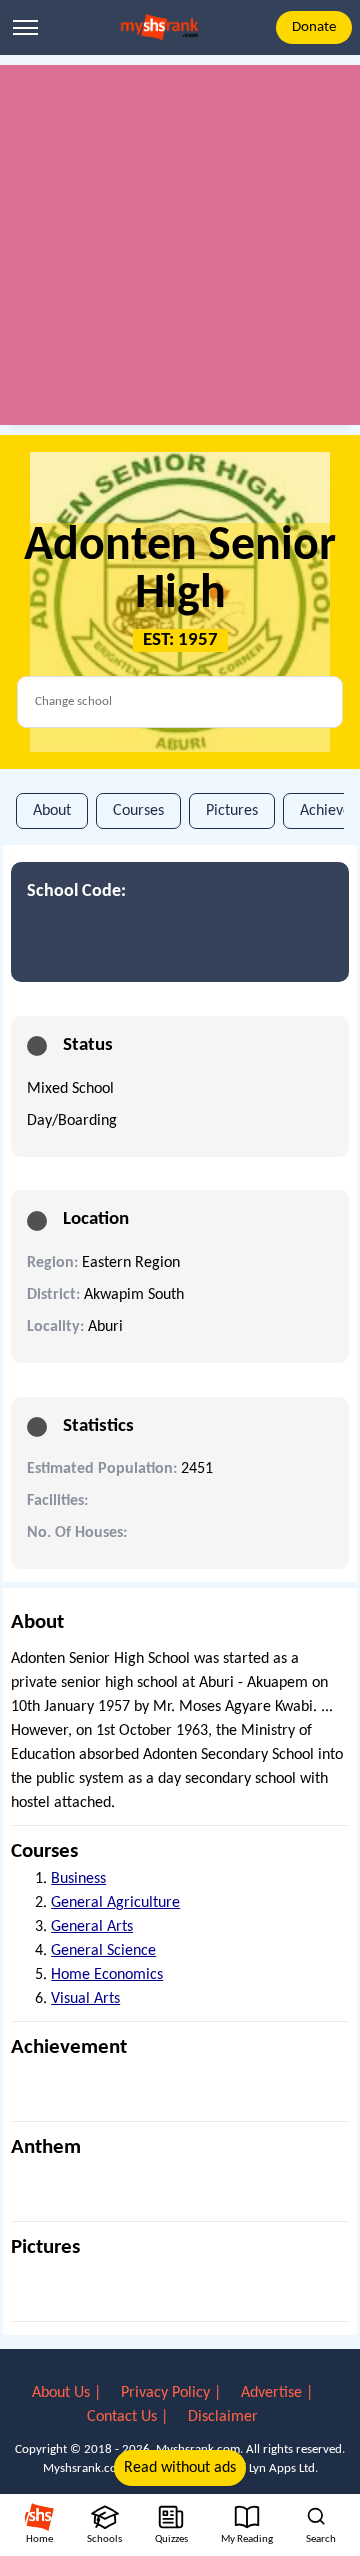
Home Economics (107, 1975)
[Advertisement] (180, 245)
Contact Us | (129, 2417)
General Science (103, 1951)
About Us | (68, 2393)
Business (78, 1879)
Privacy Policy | (173, 2393)
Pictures (232, 811)
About (52, 811)
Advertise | (277, 2393)
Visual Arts (85, 1999)
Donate (314, 27)
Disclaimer (223, 2417)
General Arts (92, 1927)
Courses (138, 811)
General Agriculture (115, 1903)
